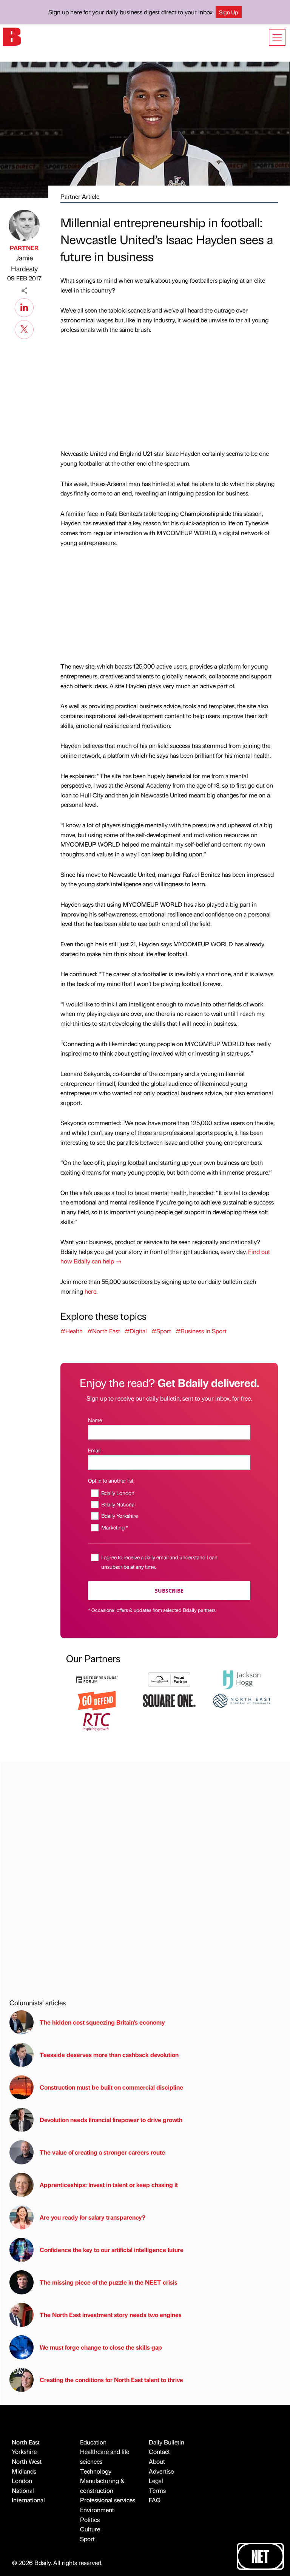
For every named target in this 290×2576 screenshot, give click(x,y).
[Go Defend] (97, 1700)
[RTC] (97, 1721)
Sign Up (229, 12)
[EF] (97, 1679)
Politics (90, 2519)
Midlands (24, 2471)
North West (27, 2461)
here (90, 1291)
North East (26, 2442)
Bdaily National (118, 1504)
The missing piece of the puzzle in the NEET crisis (109, 2282)
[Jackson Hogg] (242, 1679)
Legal (156, 2481)
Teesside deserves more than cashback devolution (109, 2055)
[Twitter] (24, 328)
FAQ (155, 2500)
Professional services (108, 2500)
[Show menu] (277, 37)
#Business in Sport (201, 1331)
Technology (96, 2471)
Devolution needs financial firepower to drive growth (111, 2120)
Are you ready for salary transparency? (93, 2217)
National (23, 2490)
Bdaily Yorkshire (120, 1516)
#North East (104, 1331)
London (22, 2481)
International (28, 2500)
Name (95, 1420)
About (157, 2461)
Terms (157, 2490)
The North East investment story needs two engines (111, 2315)
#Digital (136, 1331)
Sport (87, 2539)
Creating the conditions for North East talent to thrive (111, 2380)
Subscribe (169, 1591)
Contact (159, 2451)
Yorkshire (24, 2451)
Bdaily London (118, 1493)
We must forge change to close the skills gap (101, 2347)
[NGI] (169, 1679)
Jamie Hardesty (24, 263)
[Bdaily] (12, 36)
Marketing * (115, 1527)
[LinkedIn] (24, 307)
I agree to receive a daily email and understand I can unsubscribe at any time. (159, 1562)
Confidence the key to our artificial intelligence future (112, 2250)
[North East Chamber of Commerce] (242, 1700)
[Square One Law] (169, 1700)
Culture (90, 2529)
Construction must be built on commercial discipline (111, 2087)
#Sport (161, 1331)
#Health (72, 1331)
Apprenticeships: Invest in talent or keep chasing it (109, 2185)
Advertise (161, 2471)
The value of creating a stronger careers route (102, 2152)
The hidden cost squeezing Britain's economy (102, 2022)
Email (94, 1450)
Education (93, 2442)
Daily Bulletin (167, 2442)
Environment (97, 2510)
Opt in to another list (111, 1480)
